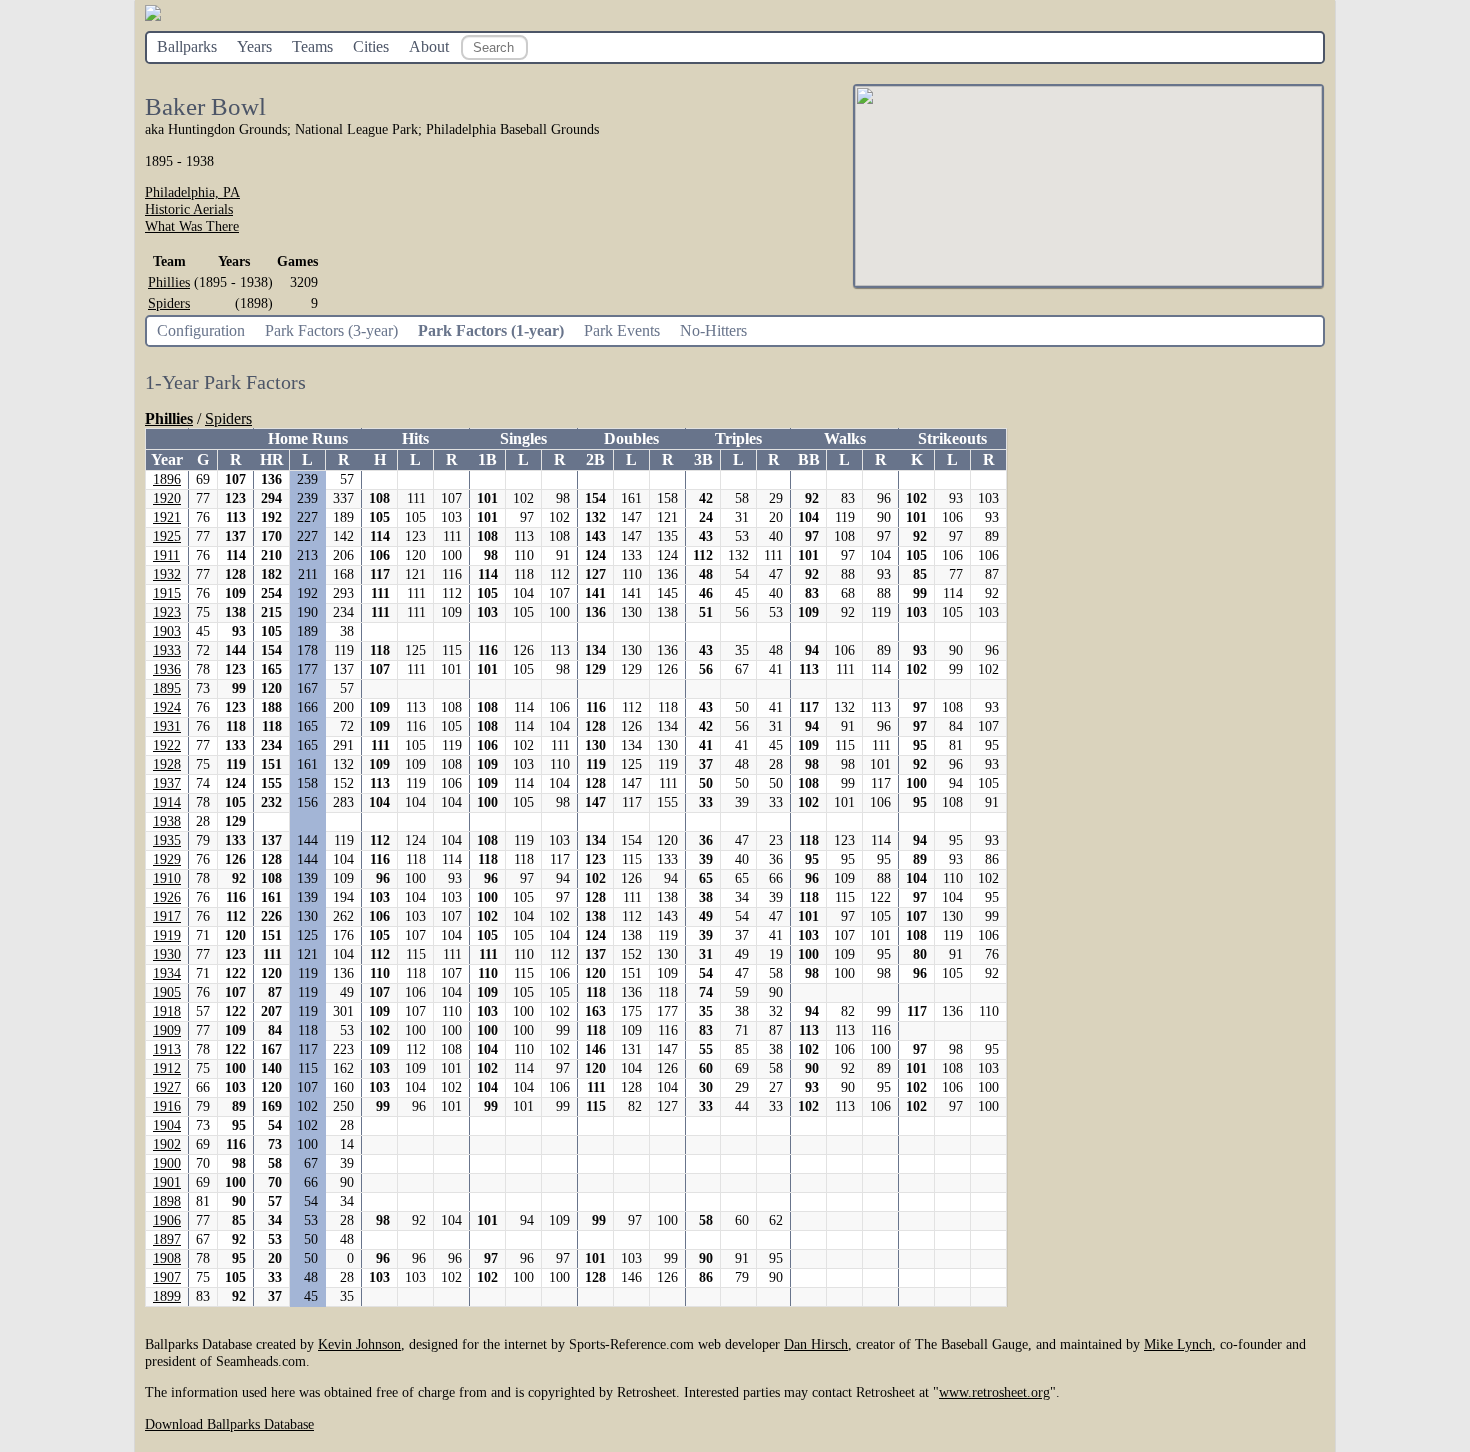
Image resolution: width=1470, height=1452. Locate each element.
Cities (371, 46)
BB (809, 459)
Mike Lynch (1178, 1344)
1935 (167, 840)
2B (595, 459)
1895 (167, 688)
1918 (167, 1011)
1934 (167, 973)
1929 (167, 859)
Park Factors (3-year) (331, 330)
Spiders (169, 303)
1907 (167, 1277)
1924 (167, 707)
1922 (167, 745)
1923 (167, 612)
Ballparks (187, 46)
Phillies (169, 282)
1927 (167, 1087)
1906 (167, 1220)
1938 (167, 821)
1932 (167, 574)
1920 (167, 498)
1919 (167, 935)
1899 (167, 1296)
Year (167, 459)
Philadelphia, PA (192, 192)
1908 (167, 1258)
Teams (312, 46)
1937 (167, 783)
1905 (167, 992)
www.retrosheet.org (994, 1392)
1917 (167, 916)
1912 (167, 1068)
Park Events (622, 330)
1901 (167, 1182)
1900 (167, 1163)
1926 (167, 897)
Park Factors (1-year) (491, 330)
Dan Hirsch (816, 1344)
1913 (167, 1049)
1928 (167, 764)
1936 (167, 669)
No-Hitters (713, 330)
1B (487, 459)
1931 (167, 726)
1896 (167, 479)
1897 (167, 1239)
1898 (167, 1201)
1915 (167, 593)
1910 (167, 878)
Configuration (201, 330)
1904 (167, 1125)
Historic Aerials (189, 209)
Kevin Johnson (359, 1344)
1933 (167, 650)
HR (272, 459)
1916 (167, 1106)
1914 (167, 802)
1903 (167, 631)
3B (703, 459)
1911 (166, 555)
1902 (167, 1144)
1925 (167, 536)
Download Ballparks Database (229, 1424)
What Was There (192, 226)
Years (254, 46)
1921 (167, 517)
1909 (167, 1030)
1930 (167, 954)
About (429, 46)
